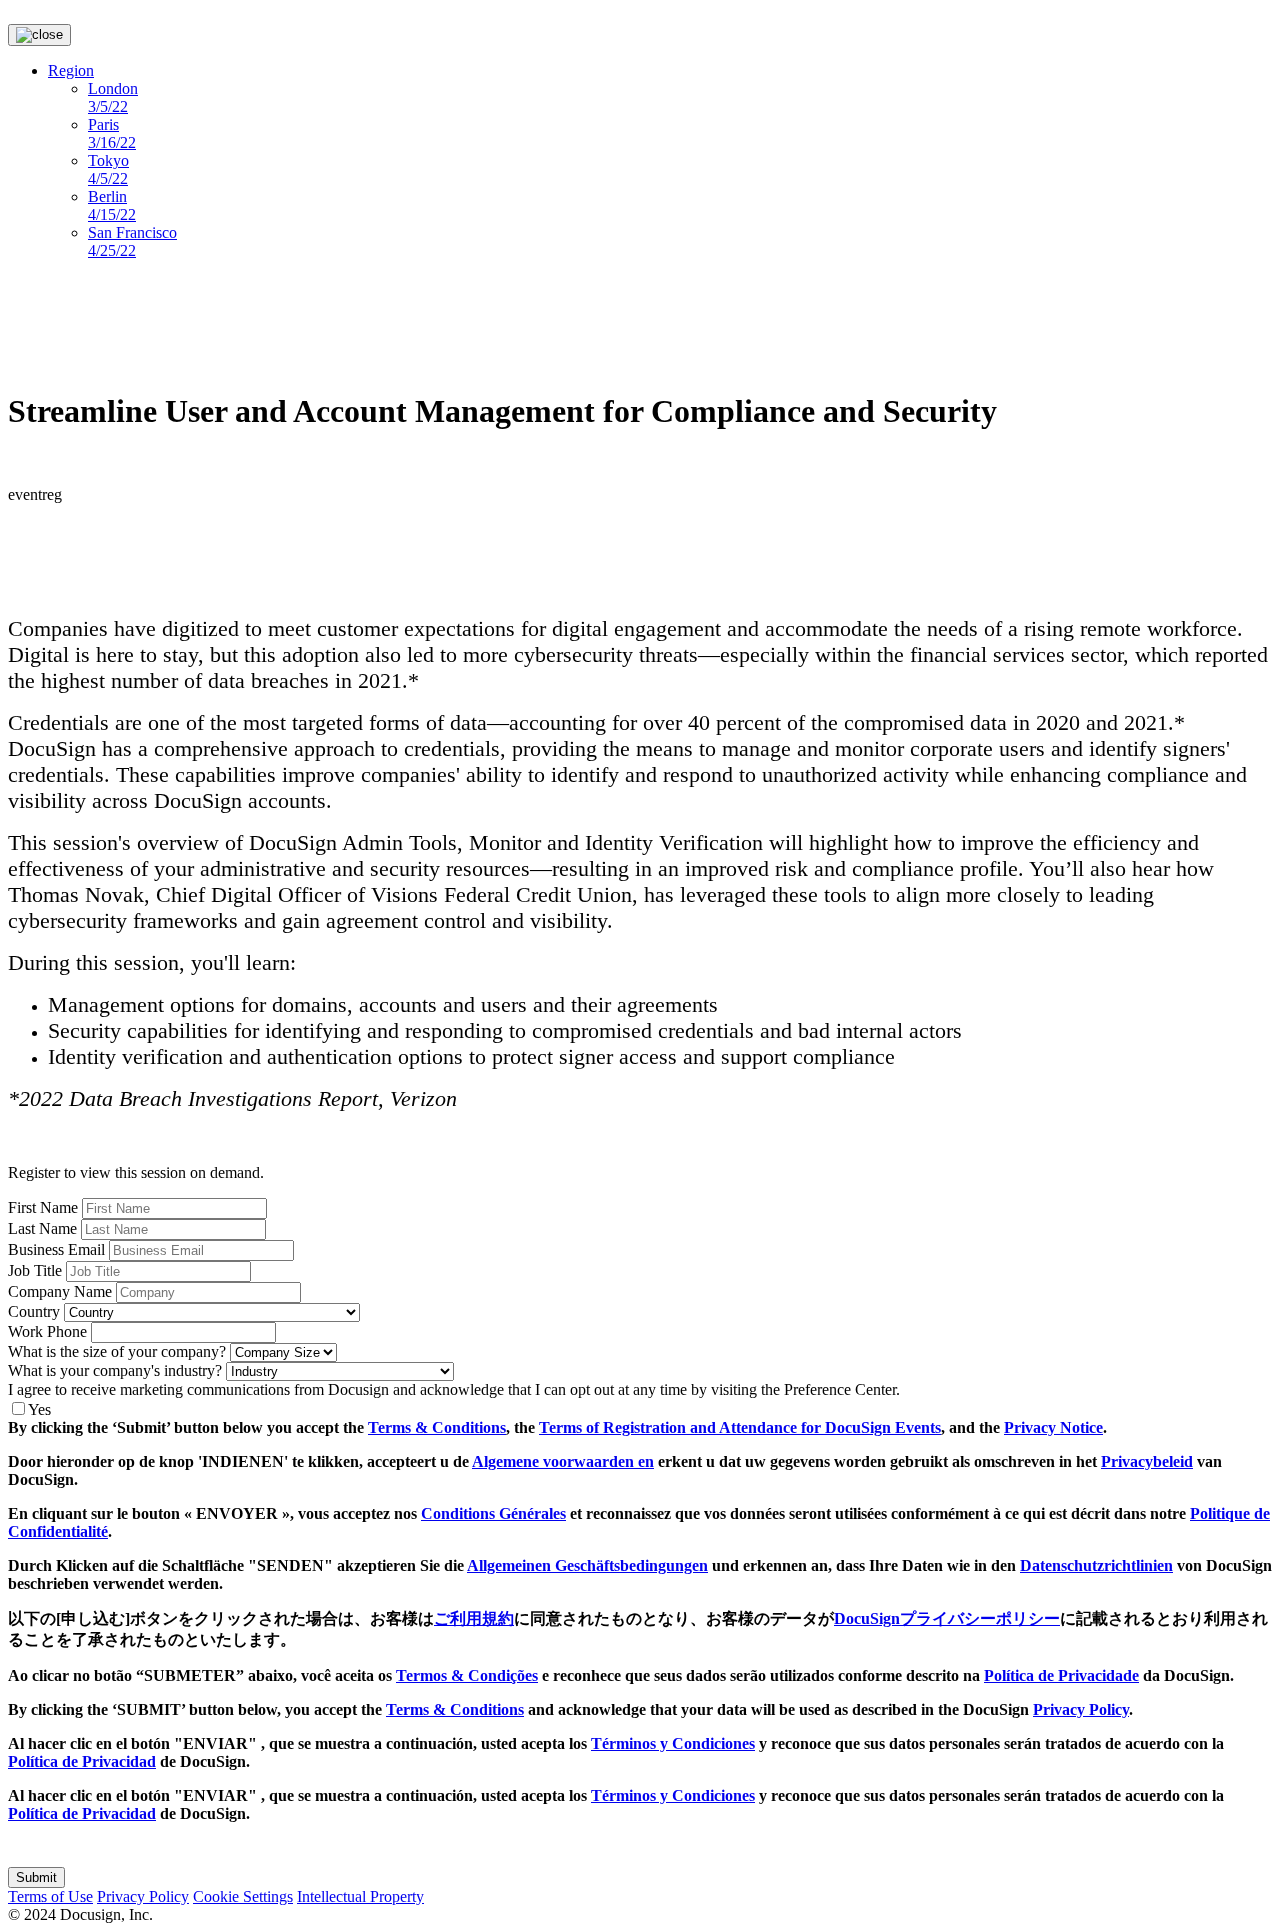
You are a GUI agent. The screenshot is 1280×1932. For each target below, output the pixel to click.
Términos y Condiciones (673, 1743)
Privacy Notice (1053, 1427)
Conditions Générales (493, 1513)
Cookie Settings (243, 1896)
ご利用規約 (474, 1618)
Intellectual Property (360, 1896)
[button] (36, 1877)
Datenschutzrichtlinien (1096, 1565)
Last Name (42, 1228)
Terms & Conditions (437, 1427)
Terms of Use (50, 1896)
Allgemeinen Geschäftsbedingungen (587, 1565)
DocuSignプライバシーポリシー (947, 1618)
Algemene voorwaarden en (563, 1461)
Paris (112, 133)
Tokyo (108, 169)
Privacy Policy (1081, 1709)
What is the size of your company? (117, 1351)
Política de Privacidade (1061, 1675)
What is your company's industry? (115, 1370)
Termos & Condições (467, 1675)
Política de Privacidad (82, 1761)
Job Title (35, 1270)
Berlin (112, 205)
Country (34, 1311)
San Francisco (132, 241)
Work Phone (47, 1331)
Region (71, 70)
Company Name (60, 1291)
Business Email (56, 1249)
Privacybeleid (1147, 1461)
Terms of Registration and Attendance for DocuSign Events (740, 1427)
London (113, 97)
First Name (43, 1207)
